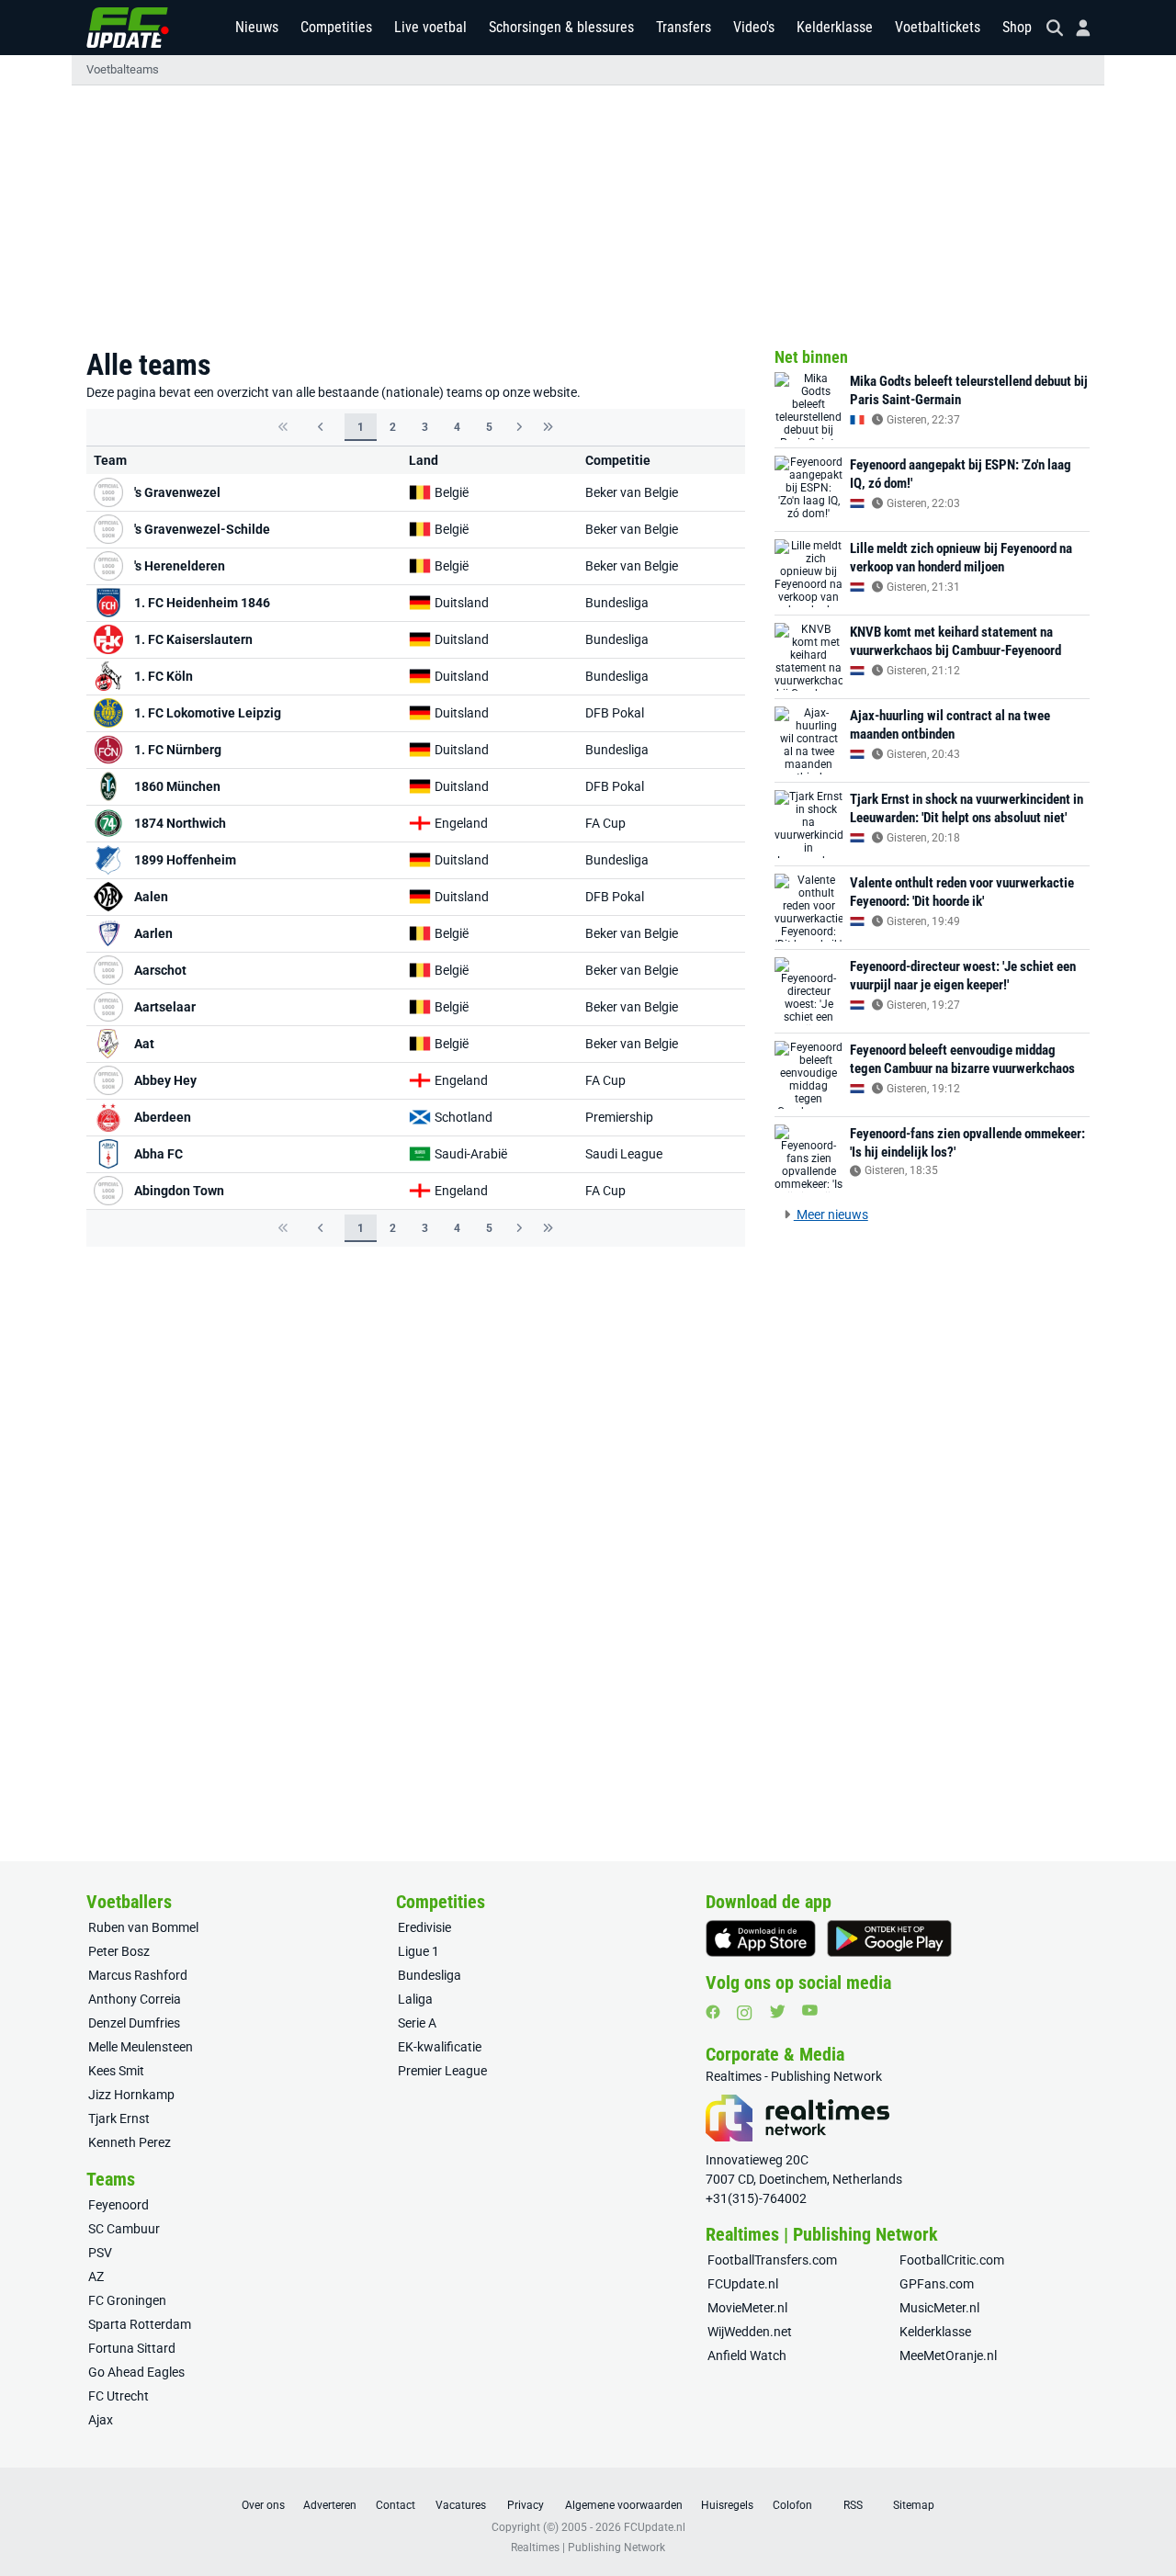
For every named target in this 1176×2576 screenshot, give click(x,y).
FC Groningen (127, 2300)
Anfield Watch (747, 2356)
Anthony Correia (135, 1999)
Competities (336, 27)
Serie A (417, 2023)
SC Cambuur (124, 2229)
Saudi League (624, 1154)
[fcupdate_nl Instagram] (745, 2013)
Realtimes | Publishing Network (588, 2548)
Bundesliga (617, 603)
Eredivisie (424, 1927)
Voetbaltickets (938, 27)
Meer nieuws (831, 1215)
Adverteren (330, 2505)
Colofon (792, 2505)
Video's (754, 27)
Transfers (684, 27)
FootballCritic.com (952, 2260)
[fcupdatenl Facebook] (713, 2012)
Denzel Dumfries (134, 2023)
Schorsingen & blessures (561, 27)
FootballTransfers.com (772, 2260)
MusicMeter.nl (939, 2308)
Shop (1017, 27)
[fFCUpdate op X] (777, 2011)
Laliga (415, 1999)
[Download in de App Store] (761, 1938)
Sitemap (914, 2505)
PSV (100, 2253)
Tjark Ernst (119, 2118)
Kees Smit (116, 2071)
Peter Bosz (119, 1951)
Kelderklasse (835, 27)
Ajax (101, 2420)
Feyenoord (119, 2205)
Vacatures (461, 2505)
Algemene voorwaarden (624, 2505)
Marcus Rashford (138, 1975)
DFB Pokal (615, 713)
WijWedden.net (750, 2332)
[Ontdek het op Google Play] (889, 1938)
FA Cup (605, 823)
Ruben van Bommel (143, 1927)
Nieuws (257, 27)
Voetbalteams (123, 69)
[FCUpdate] (128, 28)
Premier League (442, 2071)
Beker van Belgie (632, 492)
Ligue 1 (418, 1951)
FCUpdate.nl (743, 2284)
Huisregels (727, 2505)
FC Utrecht (119, 2396)
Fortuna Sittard (132, 2348)
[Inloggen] (1076, 28)
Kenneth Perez (130, 2142)
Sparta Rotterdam (140, 2324)
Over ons (263, 2505)
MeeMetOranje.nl (948, 2356)
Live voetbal (430, 27)
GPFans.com (937, 2284)
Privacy (526, 2505)
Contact (396, 2505)
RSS (853, 2505)
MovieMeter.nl (747, 2308)
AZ (96, 2277)
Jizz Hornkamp (131, 2095)
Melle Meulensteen (141, 2047)
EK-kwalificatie (440, 2047)
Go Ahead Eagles (136, 2372)
